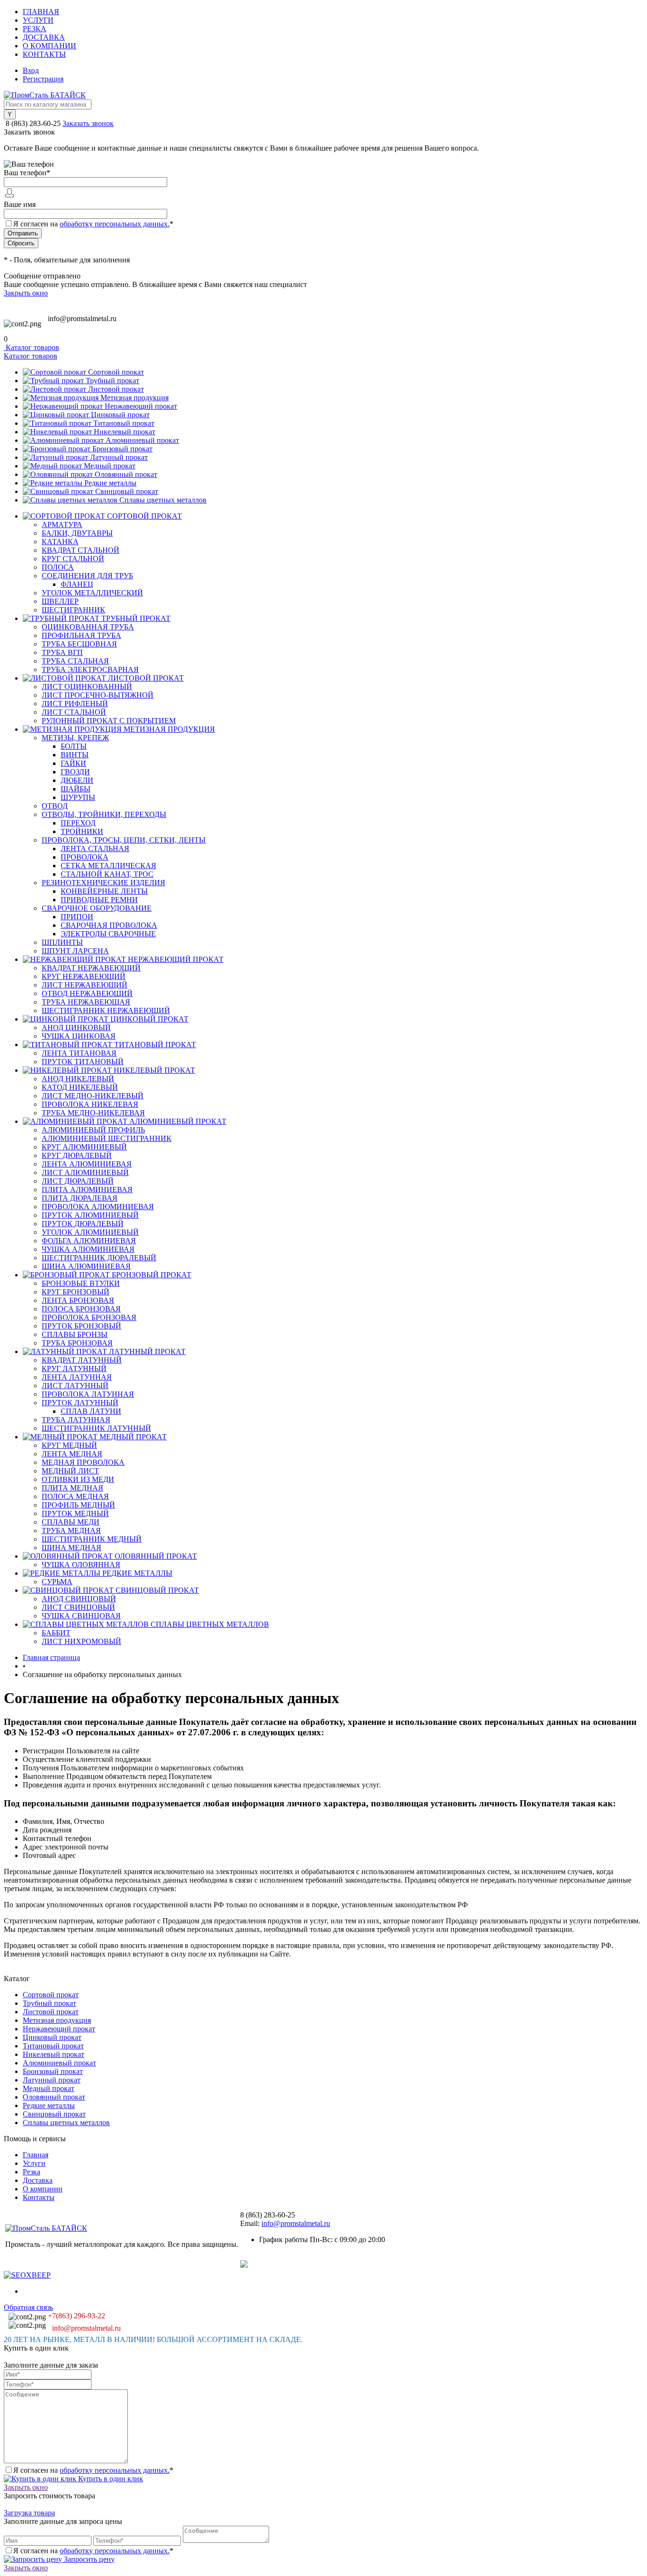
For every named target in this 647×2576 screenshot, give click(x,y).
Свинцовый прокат (127, 491)
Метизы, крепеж (75, 738)
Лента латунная (77, 1377)
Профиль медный (78, 1505)
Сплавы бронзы (75, 1334)
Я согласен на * (93, 2470)
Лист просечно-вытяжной (98, 695)
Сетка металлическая (108, 866)
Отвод (55, 806)
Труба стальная (75, 661)
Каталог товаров (31, 347)
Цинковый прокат (120, 415)
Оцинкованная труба (88, 627)
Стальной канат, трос (107, 874)
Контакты (44, 54)
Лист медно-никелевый (93, 1096)
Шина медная (72, 1548)
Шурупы (78, 797)
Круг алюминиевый (84, 1147)
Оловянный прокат (126, 474)
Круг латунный (74, 1369)
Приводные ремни (99, 900)
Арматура (62, 525)
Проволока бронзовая (89, 1317)
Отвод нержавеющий (87, 993)
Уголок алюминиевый (90, 1232)
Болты (74, 746)
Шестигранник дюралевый (99, 1258)
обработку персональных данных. (115, 224)
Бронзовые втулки (81, 1283)
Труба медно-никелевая (93, 1113)
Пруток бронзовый (81, 1326)
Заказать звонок (88, 123)
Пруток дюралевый (83, 1224)
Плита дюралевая (80, 1198)
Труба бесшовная (79, 644)
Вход (31, 70)
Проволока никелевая (90, 1104)
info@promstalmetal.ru (82, 319)
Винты (75, 755)
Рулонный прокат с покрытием (109, 721)
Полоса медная (75, 1496)
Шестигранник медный (92, 1539)
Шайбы (76, 789)
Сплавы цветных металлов (163, 500)
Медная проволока (83, 1462)
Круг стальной (73, 559)
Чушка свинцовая (81, 1616)
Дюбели (77, 780)
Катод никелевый (80, 1087)
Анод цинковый (76, 1028)
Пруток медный (75, 1513)
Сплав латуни (91, 1411)
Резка (35, 29)
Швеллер (60, 601)
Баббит (56, 1633)
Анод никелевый (78, 1079)
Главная (41, 12)
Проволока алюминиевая (98, 1207)
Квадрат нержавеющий (91, 968)
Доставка (44, 37)
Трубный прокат (112, 381)
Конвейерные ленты (104, 891)
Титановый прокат (124, 423)
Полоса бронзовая (81, 1309)
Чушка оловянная (81, 1565)
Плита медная (72, 1488)
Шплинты (62, 942)
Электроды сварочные (108, 934)
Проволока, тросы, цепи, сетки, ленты (124, 840)
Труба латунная (76, 1420)
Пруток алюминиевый (90, 1215)
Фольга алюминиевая (89, 1241)
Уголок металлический (92, 593)
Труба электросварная (90, 669)
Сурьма (57, 1582)
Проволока (85, 857)
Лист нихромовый (81, 1641)
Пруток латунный (80, 1403)
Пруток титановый (83, 1062)
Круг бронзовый (76, 1292)
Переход (78, 823)
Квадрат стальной (81, 550)
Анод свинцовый (79, 1599)
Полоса (58, 567)
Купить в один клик (110, 2479)
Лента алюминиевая (87, 1164)
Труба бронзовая (77, 1343)
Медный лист (70, 1471)
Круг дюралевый (77, 1155)
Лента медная (72, 1454)
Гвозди (75, 772)
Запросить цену (88, 2559)
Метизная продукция (135, 398)
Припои (77, 917)
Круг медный (69, 1445)
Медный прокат (110, 466)
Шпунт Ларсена (75, 951)
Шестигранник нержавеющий (106, 1010)
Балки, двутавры (77, 533)
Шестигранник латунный (96, 1428)
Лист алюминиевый (85, 1172)
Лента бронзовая (78, 1300)
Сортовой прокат (116, 372)
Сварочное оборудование (97, 908)
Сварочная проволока (109, 925)
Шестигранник (73, 610)
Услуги (38, 20)
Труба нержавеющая (86, 1002)
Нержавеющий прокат (141, 406)
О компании (49, 46)
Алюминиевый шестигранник (107, 1138)
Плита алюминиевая (87, 1189)
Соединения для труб (87, 576)
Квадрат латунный (82, 1360)
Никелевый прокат (125, 432)
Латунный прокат (119, 457)
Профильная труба (81, 635)
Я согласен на (93, 224)
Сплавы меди (71, 1522)
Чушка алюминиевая (88, 1249)
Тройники (82, 831)
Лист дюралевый (78, 1181)
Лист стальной (74, 712)
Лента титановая (79, 1053)
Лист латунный (75, 1386)
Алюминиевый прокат (142, 440)
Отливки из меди (78, 1479)
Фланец (77, 584)
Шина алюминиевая (86, 1266)
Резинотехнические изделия (103, 883)
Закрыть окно (26, 293)
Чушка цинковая (79, 1036)
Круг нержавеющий (84, 976)
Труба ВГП (62, 652)
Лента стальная (95, 848)
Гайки (73, 763)
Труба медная (71, 1530)
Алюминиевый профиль (93, 1130)
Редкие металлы (110, 483)
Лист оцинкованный (87, 687)
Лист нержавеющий (85, 985)
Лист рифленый (75, 704)
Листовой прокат (116, 389)
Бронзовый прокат (122, 449)
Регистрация (43, 79)
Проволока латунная (88, 1394)
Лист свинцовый (78, 1607)
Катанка (60, 542)
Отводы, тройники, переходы (104, 814)
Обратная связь (28, 2307)
